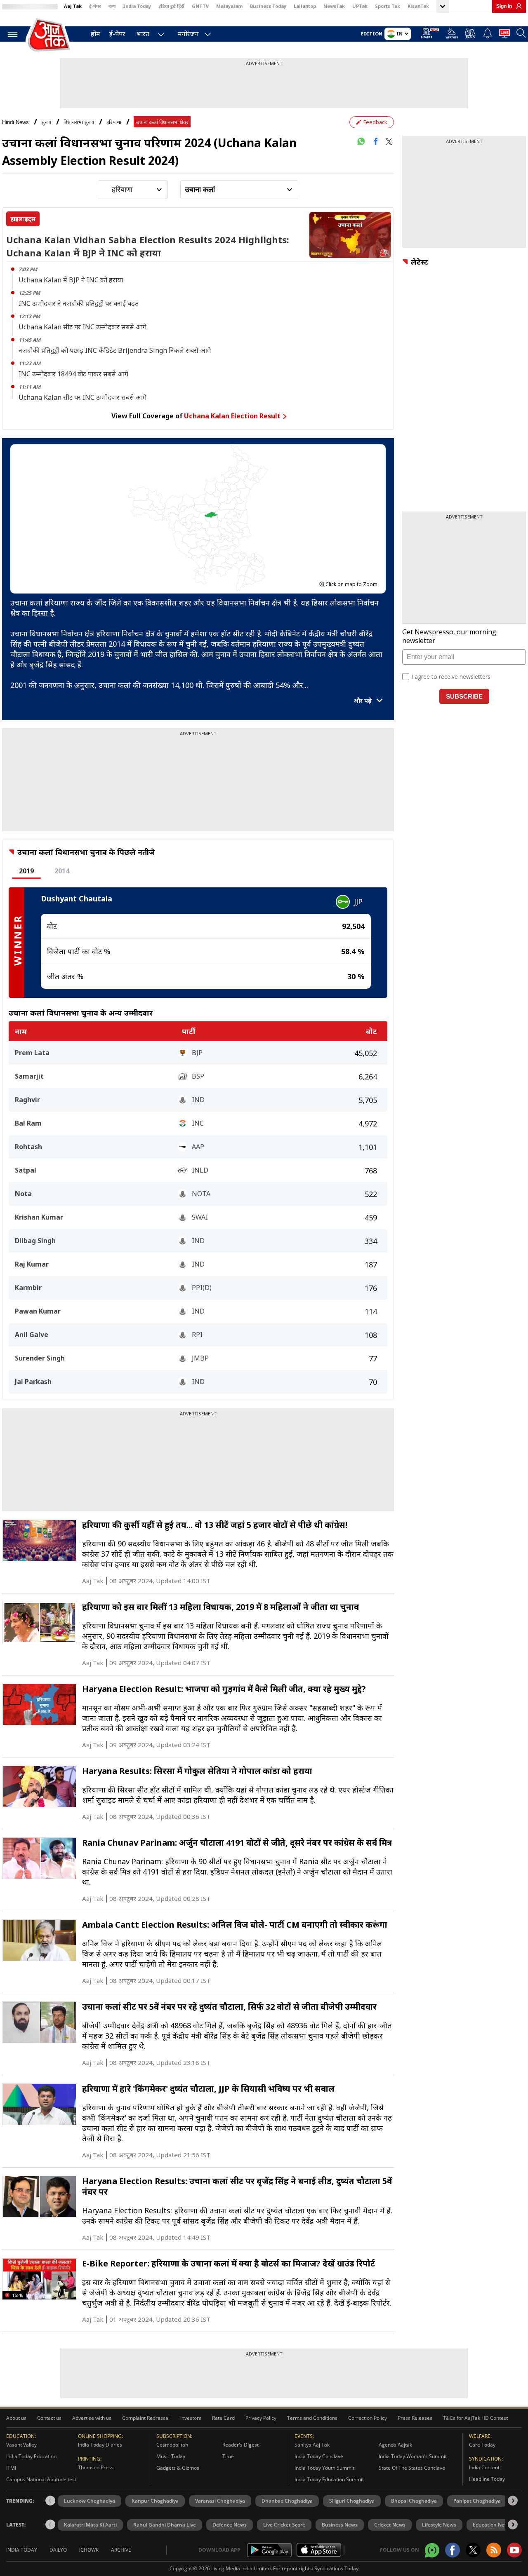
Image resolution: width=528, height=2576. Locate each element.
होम (95, 34)
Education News (492, 2525)
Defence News (230, 2525)
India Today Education (31, 2456)
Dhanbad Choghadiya (287, 2501)
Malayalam (229, 6)
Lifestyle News (439, 2525)
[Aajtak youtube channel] (514, 2550)
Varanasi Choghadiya (220, 2501)
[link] (517, 6)
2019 (26, 871)
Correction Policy (368, 2418)
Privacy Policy (261, 2418)
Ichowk (89, 2550)
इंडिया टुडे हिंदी (171, 6)
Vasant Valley (21, 2445)
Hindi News (15, 122)
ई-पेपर (95, 6)
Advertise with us (92, 2418)
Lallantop (305, 6)
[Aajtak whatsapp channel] (432, 2550)
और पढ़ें (363, 700)
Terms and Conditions (312, 2418)
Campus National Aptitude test (41, 2479)
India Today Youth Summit (324, 2468)
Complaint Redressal (146, 2418)
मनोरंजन (188, 34)
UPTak (360, 6)
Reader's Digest (240, 2445)
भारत (143, 34)
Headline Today (487, 2479)
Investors (191, 2418)
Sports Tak (388, 6)
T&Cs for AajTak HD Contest (475, 2418)
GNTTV (200, 6)
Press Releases (415, 2418)
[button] (513, 2501)
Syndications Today (336, 2568)
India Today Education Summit (329, 2479)
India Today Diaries (100, 2445)
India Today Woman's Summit (413, 2456)
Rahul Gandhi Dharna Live (165, 2525)
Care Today (482, 2445)
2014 (62, 871)
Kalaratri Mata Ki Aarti (90, 2525)
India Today (137, 6)
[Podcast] (470, 33)
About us (16, 2418)
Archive (121, 2550)
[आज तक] (49, 35)
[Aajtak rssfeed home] (494, 2550)
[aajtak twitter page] (473, 2550)
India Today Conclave (319, 2456)
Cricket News (390, 2525)
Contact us (49, 2418)
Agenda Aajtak (395, 2445)
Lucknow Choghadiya (90, 2501)
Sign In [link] (504, 6)
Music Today (171, 2456)
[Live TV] (504, 35)
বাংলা (112, 6)
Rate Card (223, 2418)
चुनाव (46, 122)
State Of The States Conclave (412, 2468)
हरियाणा (114, 122)
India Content (484, 2467)
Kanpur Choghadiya (155, 2501)
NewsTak (334, 6)
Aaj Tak (73, 6)
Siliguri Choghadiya (352, 2501)
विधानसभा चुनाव (79, 122)
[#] (361, 141)
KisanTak (418, 6)
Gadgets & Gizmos (178, 2468)
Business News (340, 2525)
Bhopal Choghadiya (414, 2501)
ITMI (11, 2468)
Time (228, 2456)
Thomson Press (96, 2467)
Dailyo (58, 2550)
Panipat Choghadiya (477, 2501)
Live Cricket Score (284, 2525)
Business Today (268, 6)
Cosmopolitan (172, 2445)
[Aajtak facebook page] (453, 2550)
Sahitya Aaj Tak (312, 2445)
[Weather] (452, 35)
